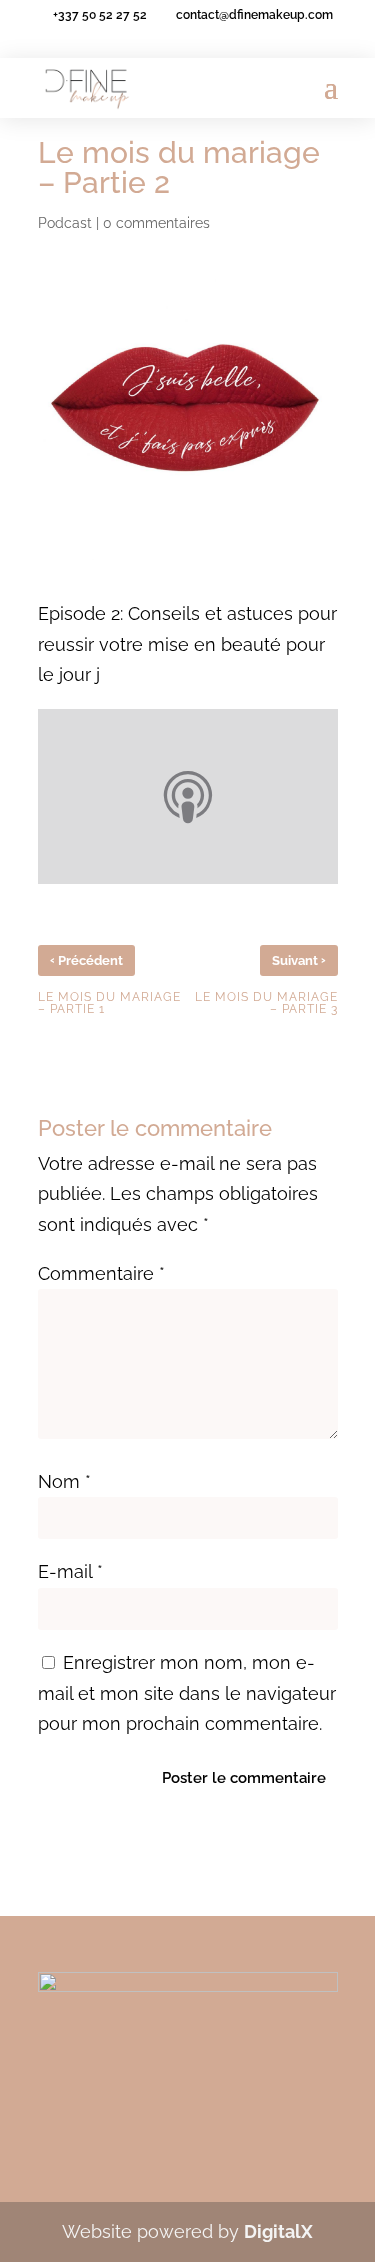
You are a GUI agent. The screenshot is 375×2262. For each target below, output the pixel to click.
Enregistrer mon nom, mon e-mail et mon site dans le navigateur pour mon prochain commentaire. (187, 1693)
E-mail (70, 1571)
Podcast (65, 223)
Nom (64, 1481)
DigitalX (278, 2231)
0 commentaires (156, 223)
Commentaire (101, 1273)
